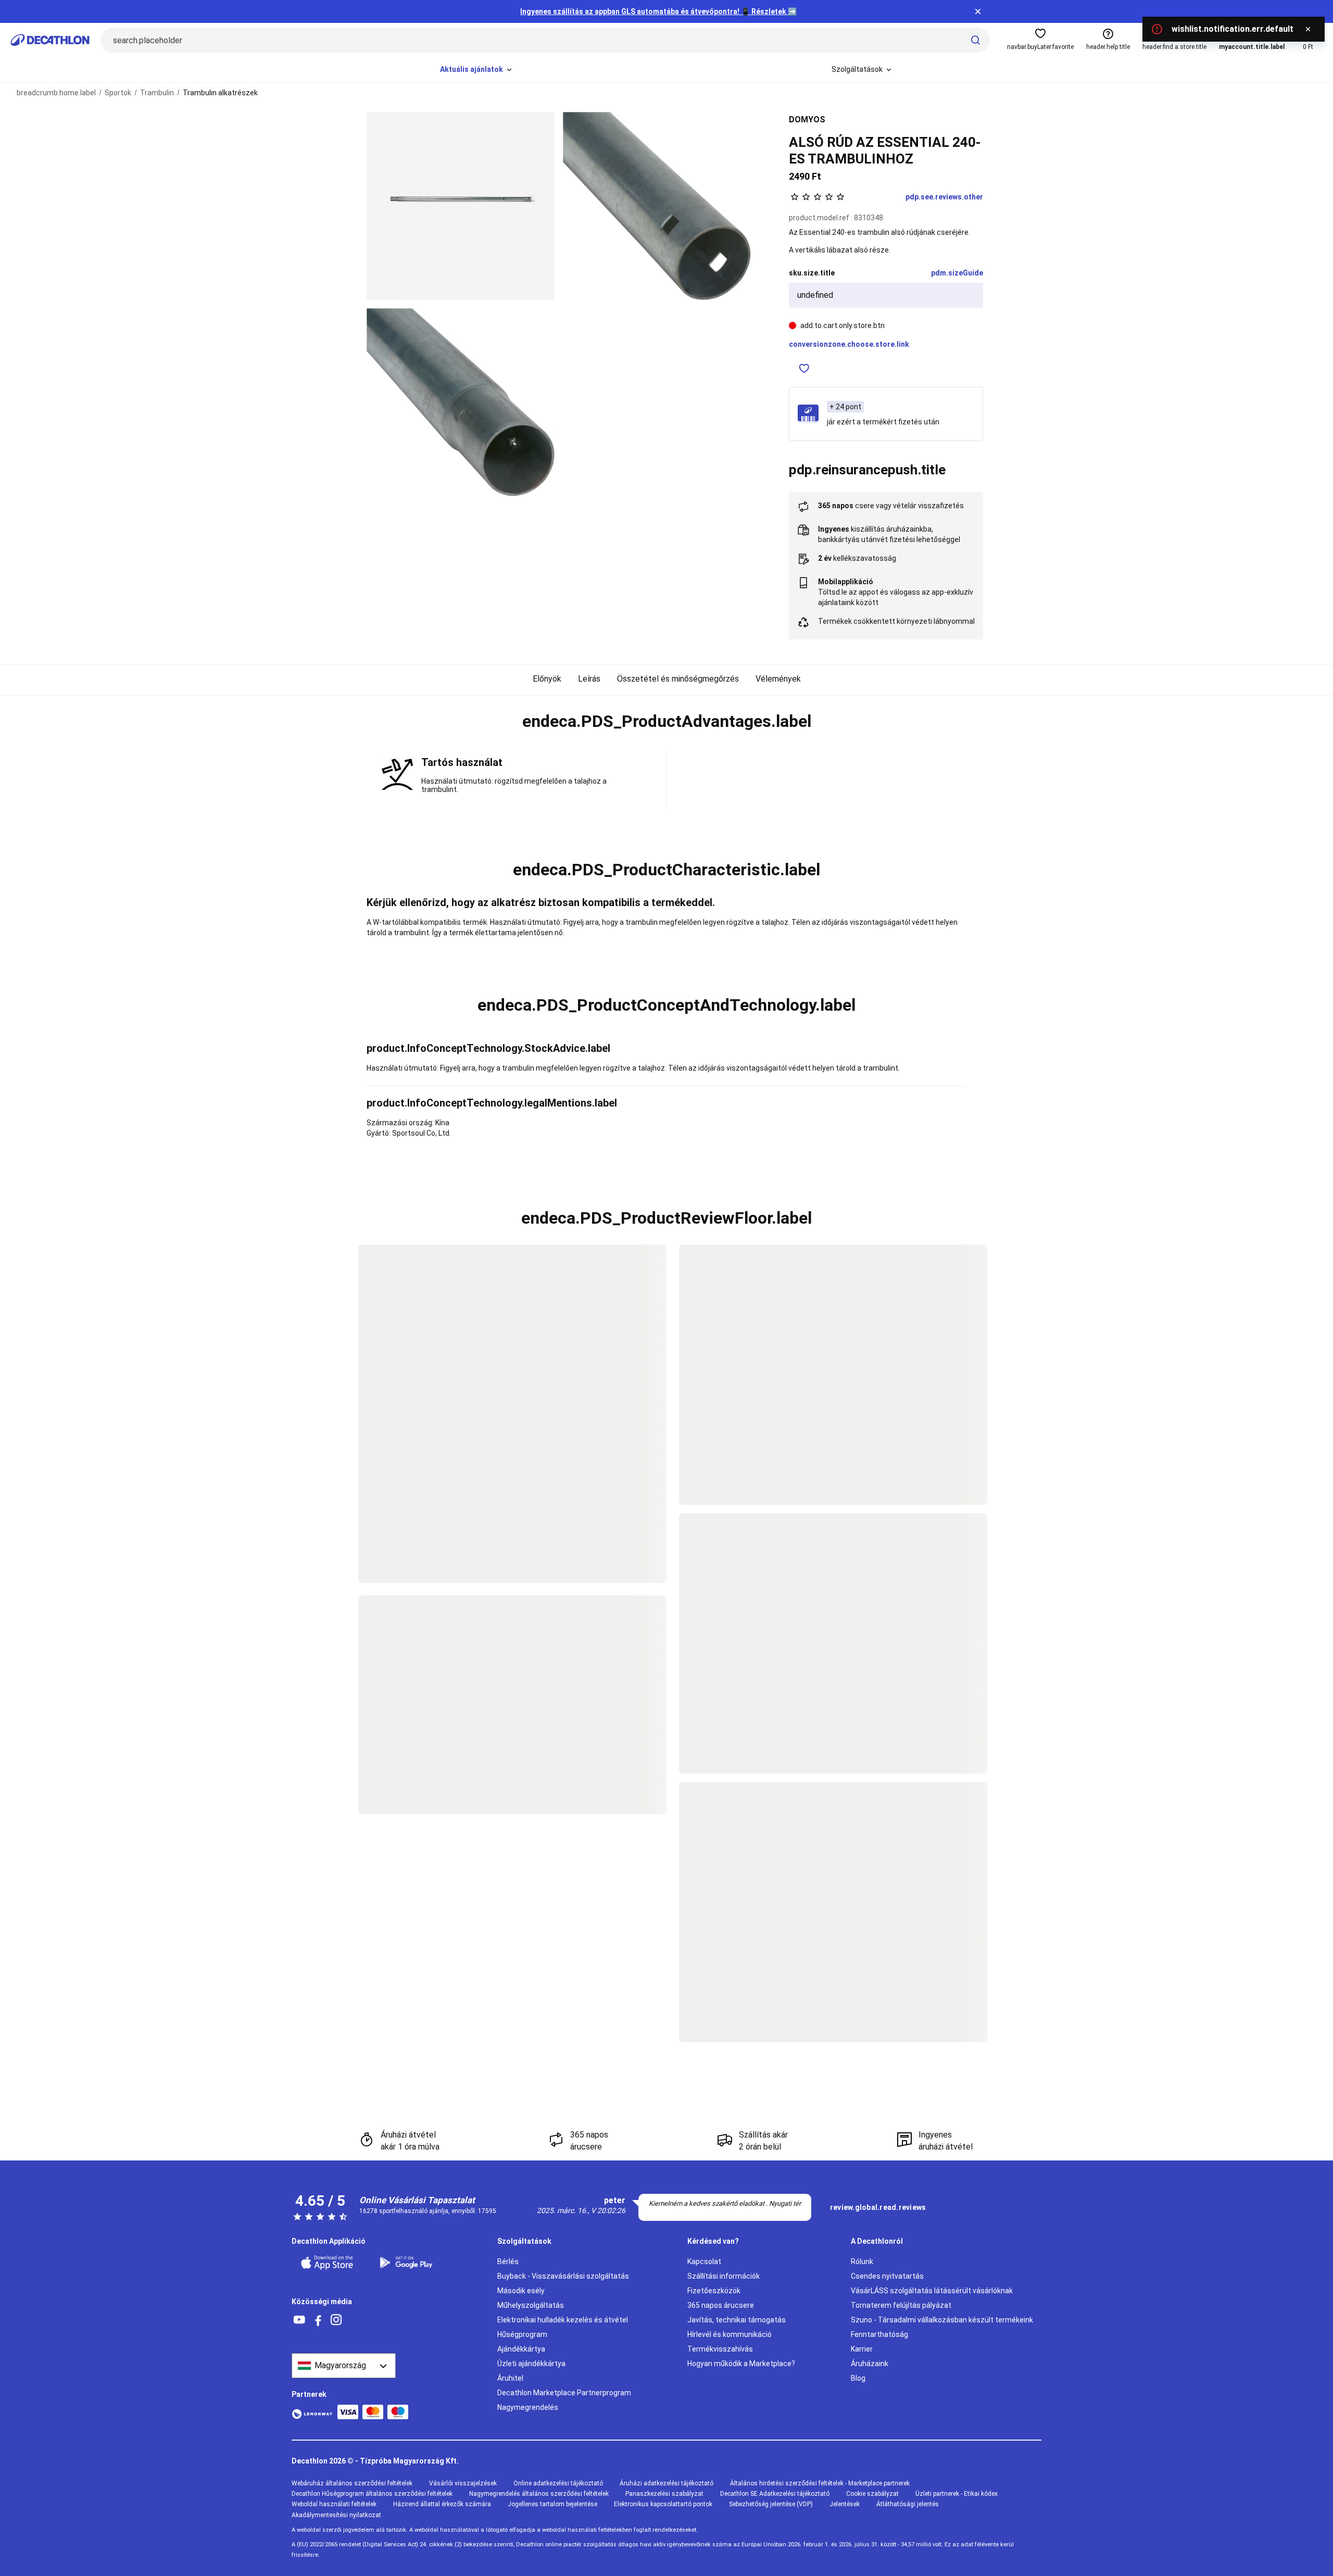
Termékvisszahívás (720, 2349)
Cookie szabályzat (872, 2494)
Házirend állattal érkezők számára (442, 2504)
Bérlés (508, 2261)
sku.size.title (812, 273)
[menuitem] (477, 70)
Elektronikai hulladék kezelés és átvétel (563, 2320)
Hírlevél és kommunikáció (730, 2334)
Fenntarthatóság (879, 2334)
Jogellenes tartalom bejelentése (552, 2504)
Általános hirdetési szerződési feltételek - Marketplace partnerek (820, 2483)
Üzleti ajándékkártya (531, 2364)
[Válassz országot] (344, 2366)
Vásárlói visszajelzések (463, 2483)
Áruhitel (510, 2378)
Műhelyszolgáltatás (531, 2305)
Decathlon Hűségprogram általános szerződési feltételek (372, 2494)
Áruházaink (870, 2364)
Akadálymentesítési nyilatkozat (336, 2515)
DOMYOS (807, 120)
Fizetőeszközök (714, 2291)
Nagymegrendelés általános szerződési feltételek (539, 2494)
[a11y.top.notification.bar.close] (978, 11)
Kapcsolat (704, 2261)
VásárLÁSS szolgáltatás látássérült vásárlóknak (932, 2291)
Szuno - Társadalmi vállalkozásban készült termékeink (942, 2320)
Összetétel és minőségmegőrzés (678, 679)
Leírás (589, 679)
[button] (666, 722)
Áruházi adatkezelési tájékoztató (666, 2483)
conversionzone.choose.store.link (849, 344)
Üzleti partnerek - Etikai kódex (957, 2494)
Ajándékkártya (521, 2349)
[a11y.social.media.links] (299, 2320)
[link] (878, 2208)
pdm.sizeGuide (957, 273)
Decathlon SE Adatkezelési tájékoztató (775, 2494)
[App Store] (333, 2263)
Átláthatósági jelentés (908, 2504)
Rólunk (862, 2261)
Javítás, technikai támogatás (737, 2320)
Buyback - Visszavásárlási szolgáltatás (563, 2276)
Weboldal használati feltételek (334, 2504)
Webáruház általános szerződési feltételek (352, 2483)
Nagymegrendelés (528, 2407)
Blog (858, 2378)
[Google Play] (412, 2263)
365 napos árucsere (721, 2305)
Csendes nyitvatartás (887, 2276)
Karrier (862, 2349)
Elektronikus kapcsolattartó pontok (663, 2504)
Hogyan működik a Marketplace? (741, 2364)
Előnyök (547, 679)
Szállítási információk (724, 2276)
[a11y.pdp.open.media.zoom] (461, 206)
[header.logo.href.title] (50, 40)
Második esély (521, 2291)
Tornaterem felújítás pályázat (901, 2305)
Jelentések (845, 2504)
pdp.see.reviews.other (944, 197)
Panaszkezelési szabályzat (664, 2494)
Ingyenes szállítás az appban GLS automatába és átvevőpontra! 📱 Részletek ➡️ (658, 11)
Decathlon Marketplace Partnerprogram (564, 2393)
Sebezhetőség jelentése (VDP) (771, 2504)
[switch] (804, 368)
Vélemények (778, 679)
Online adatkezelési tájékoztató (558, 2483)
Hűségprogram (522, 2334)
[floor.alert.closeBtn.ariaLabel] (1308, 29)
